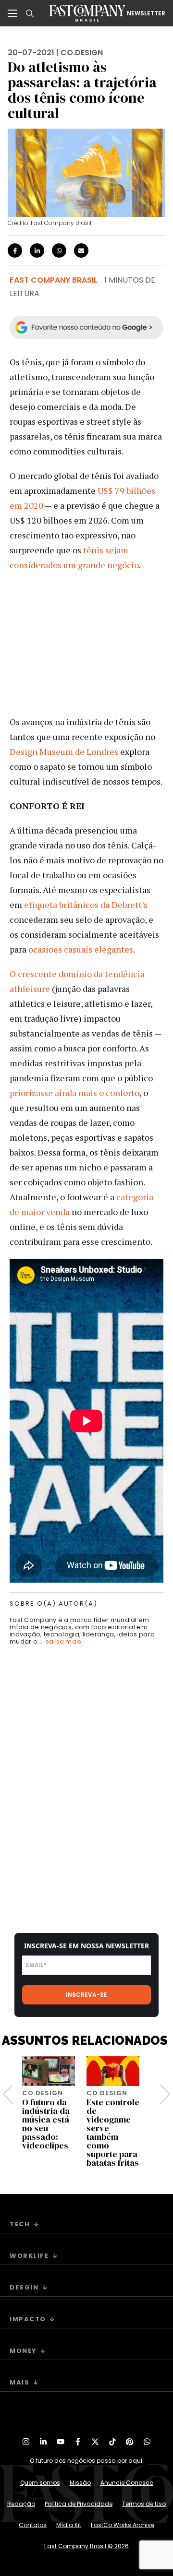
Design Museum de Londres (64, 751)
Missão (80, 2483)
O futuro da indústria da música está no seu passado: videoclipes (46, 2124)
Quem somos (40, 2483)
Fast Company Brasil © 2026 (86, 2546)
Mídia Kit (69, 2525)
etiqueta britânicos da (67, 905)
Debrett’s (130, 905)
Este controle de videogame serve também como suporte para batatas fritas (113, 2132)
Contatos (33, 2525)
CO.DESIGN (82, 53)
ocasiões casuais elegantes (81, 949)
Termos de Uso (144, 2504)
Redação (21, 2504)
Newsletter (146, 13)
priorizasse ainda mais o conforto (74, 1093)
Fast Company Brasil (54, 280)
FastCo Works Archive (123, 2525)
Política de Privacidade (79, 2504)
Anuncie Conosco (127, 2483)
